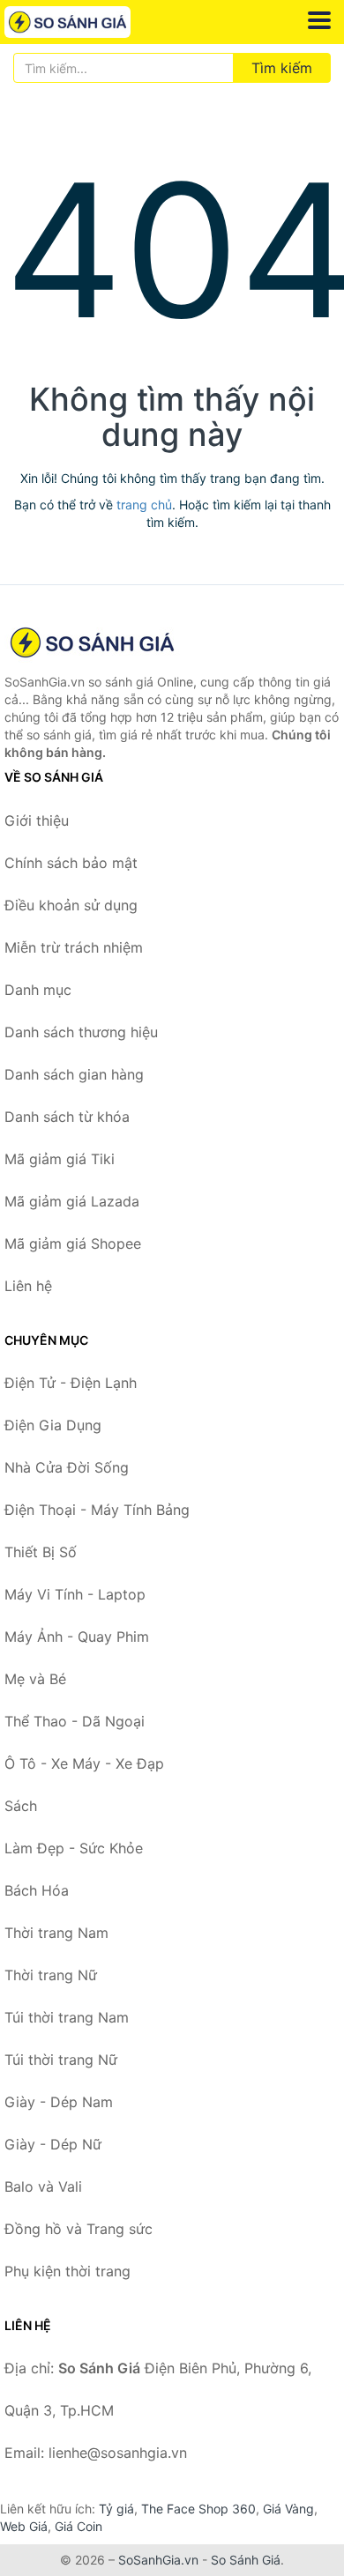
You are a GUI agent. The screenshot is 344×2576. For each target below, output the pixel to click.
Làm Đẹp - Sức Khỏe (74, 1848)
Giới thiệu (37, 820)
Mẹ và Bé (35, 1679)
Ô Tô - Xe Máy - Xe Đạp (84, 1763)
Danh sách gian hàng (74, 1074)
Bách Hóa (37, 1890)
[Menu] (319, 20)
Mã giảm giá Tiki (60, 1159)
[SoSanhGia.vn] (92, 22)
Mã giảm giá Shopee (73, 1243)
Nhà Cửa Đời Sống (67, 1467)
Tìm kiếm (282, 68)
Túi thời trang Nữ (61, 2060)
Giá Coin (79, 2526)
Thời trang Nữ (51, 1975)
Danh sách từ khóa (67, 1117)
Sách (21, 1806)
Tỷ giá (116, 2509)
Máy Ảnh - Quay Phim (77, 1637)
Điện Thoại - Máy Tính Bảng (97, 1510)
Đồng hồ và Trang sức (79, 2229)
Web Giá (24, 2526)
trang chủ (144, 505)
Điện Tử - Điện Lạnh (71, 1383)
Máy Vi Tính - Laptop (75, 1594)
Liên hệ (28, 1286)
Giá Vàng (288, 2509)
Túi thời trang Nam (67, 2017)
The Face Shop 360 (198, 2509)
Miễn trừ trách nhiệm (74, 947)
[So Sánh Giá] (93, 642)
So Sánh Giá (246, 2560)
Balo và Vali (43, 2186)
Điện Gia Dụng (53, 1425)
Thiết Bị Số (41, 1552)
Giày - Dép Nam (59, 2102)
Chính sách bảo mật (71, 863)
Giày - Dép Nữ (53, 2144)
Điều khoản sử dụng (71, 905)
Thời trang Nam (56, 1933)
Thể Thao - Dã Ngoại (75, 1721)
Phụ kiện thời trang (67, 2271)
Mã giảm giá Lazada (72, 1201)
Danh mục (38, 990)
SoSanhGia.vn (158, 2560)
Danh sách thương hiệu (81, 1032)
